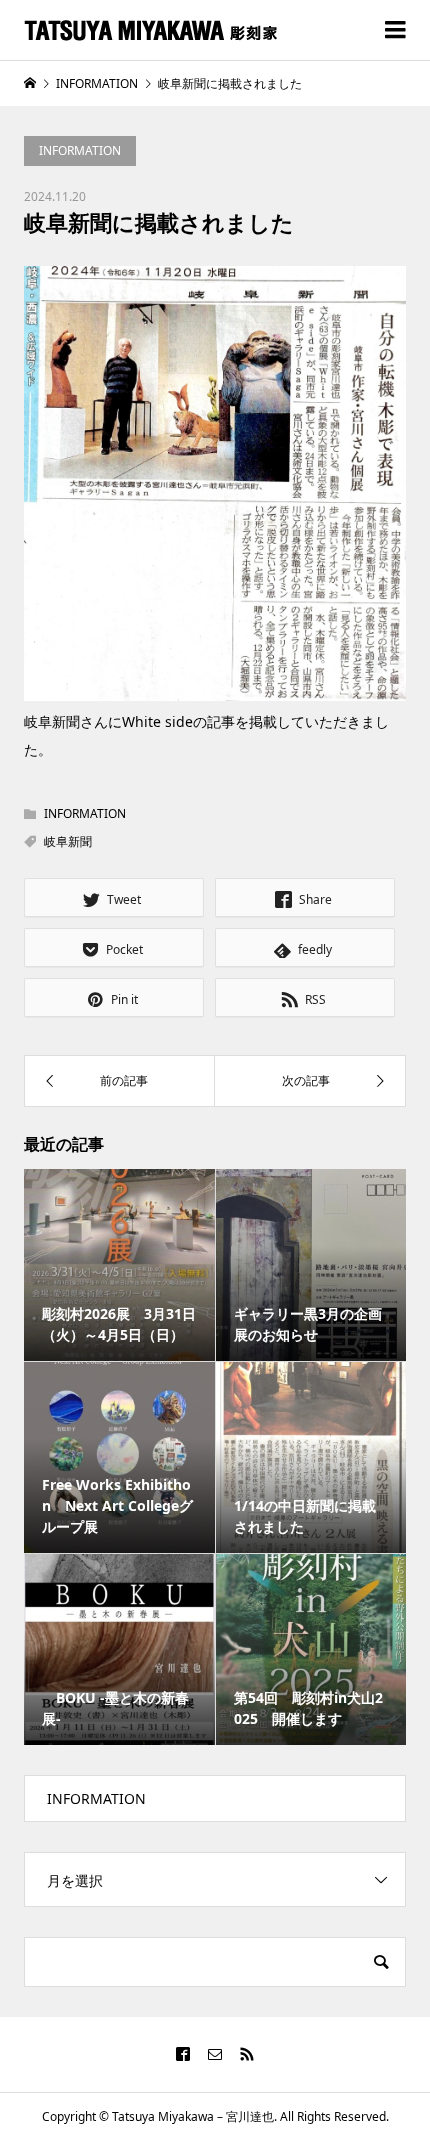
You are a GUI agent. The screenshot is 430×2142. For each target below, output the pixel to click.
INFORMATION (80, 150)
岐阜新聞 (68, 841)
